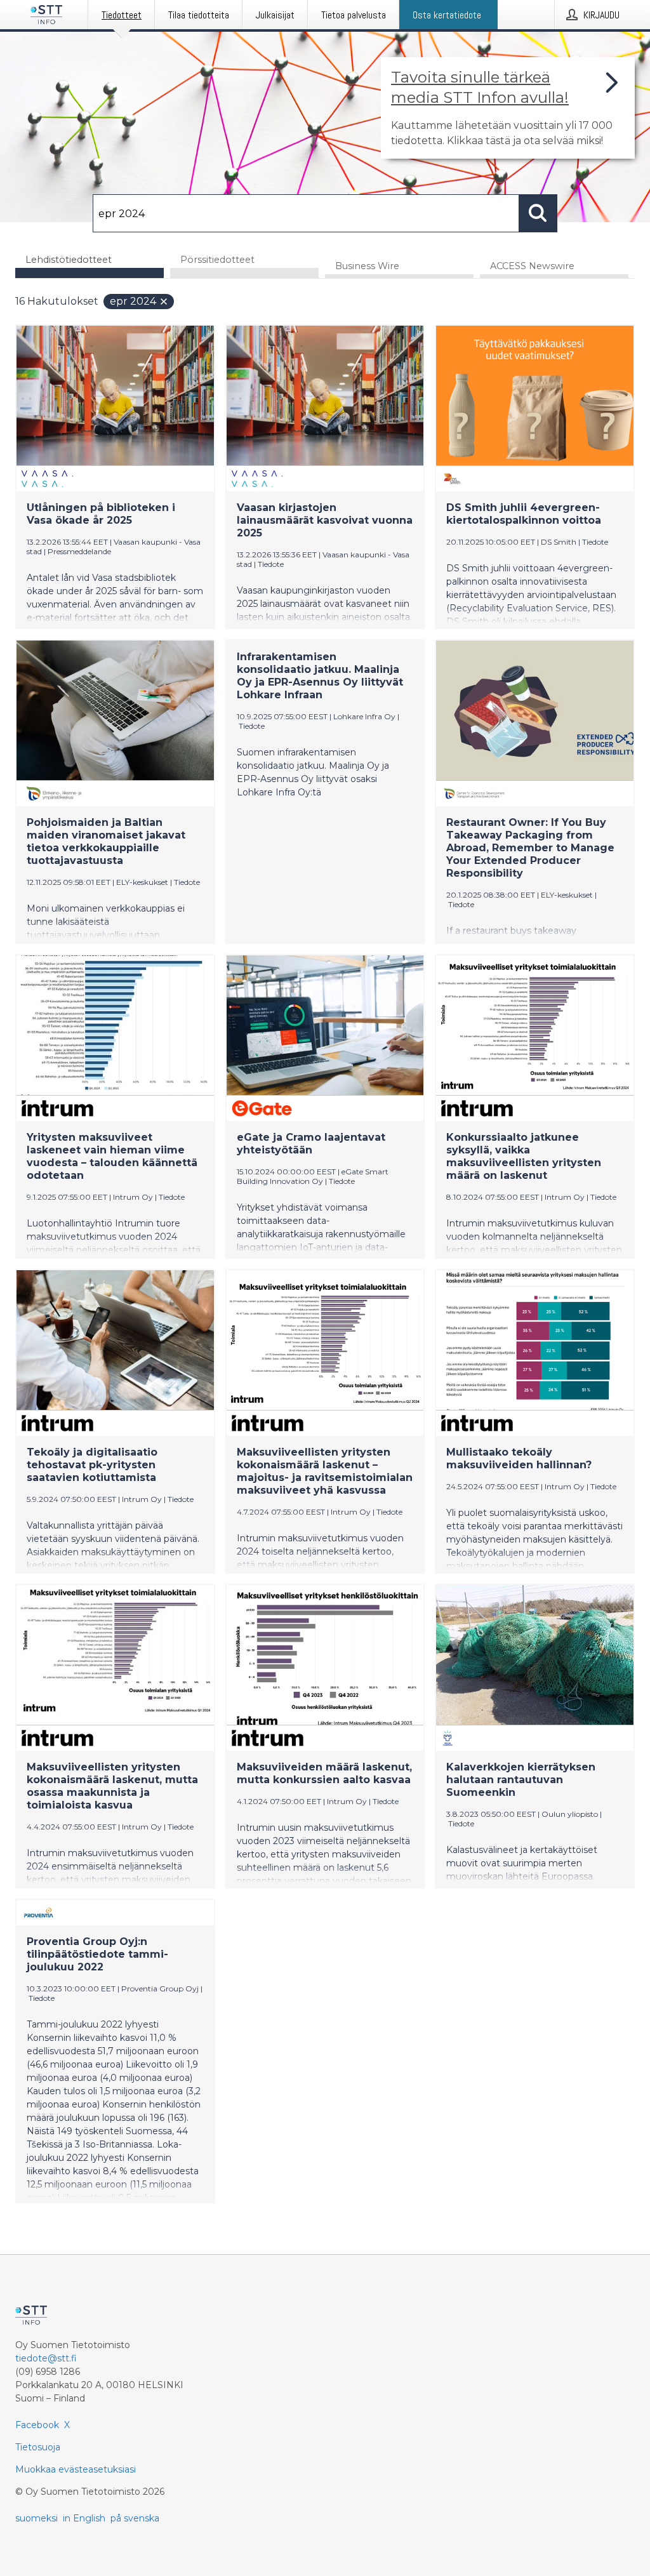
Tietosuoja (38, 2447)
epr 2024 (133, 301)
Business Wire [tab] (367, 266)
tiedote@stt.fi (46, 2358)
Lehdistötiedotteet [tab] (69, 260)
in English (84, 2518)
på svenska (135, 2518)
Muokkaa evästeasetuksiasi (76, 2469)
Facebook (37, 2425)
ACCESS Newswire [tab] (532, 266)
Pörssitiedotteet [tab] (217, 260)
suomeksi (36, 2518)
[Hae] (538, 213)
